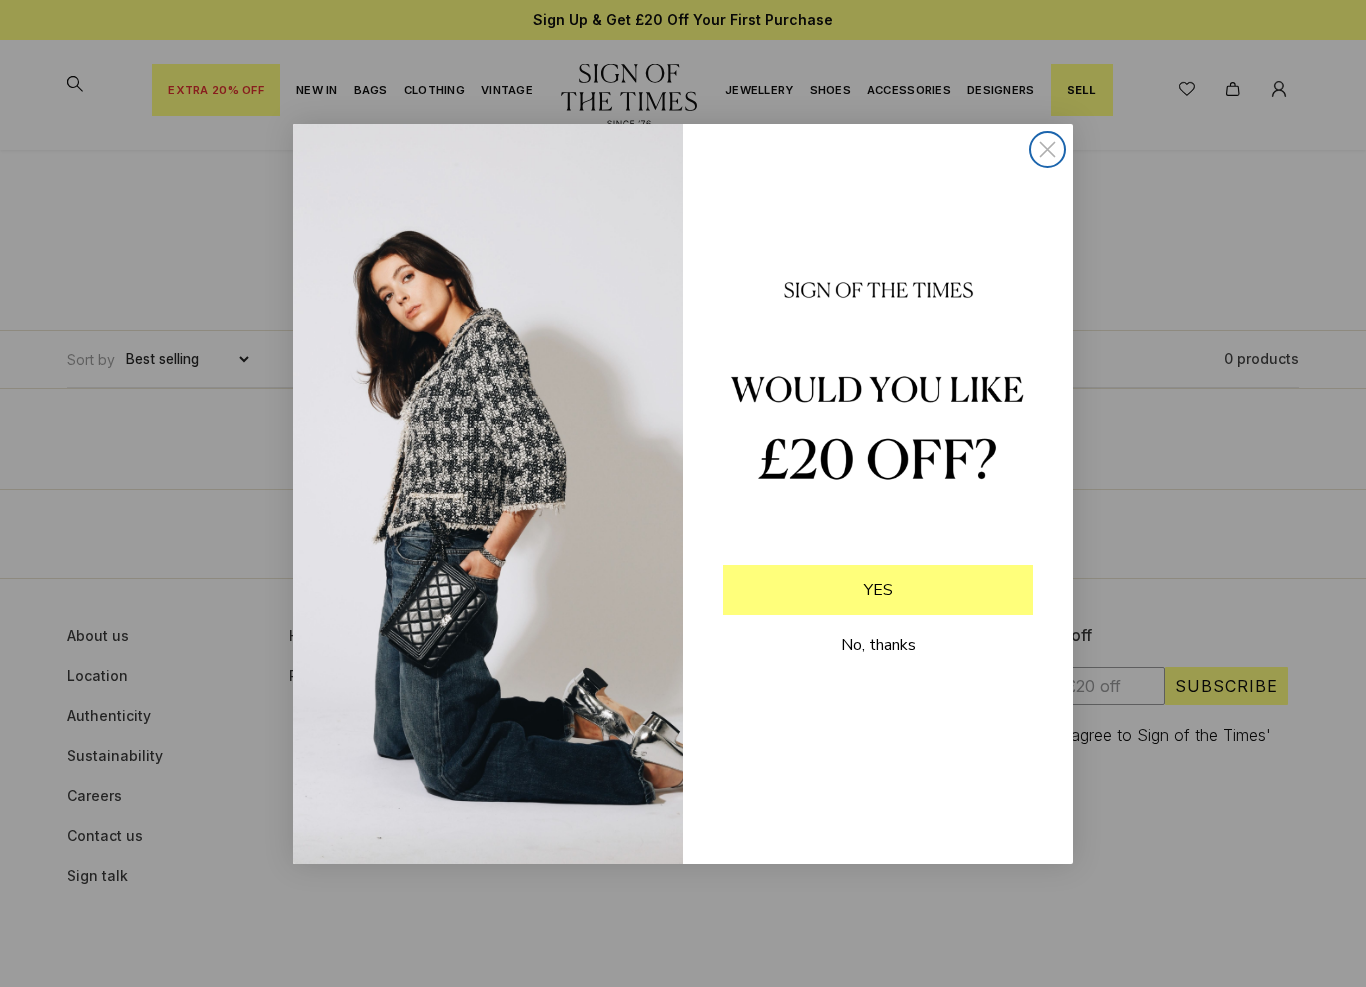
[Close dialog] (1047, 149)
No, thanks (878, 645)
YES (878, 590)
